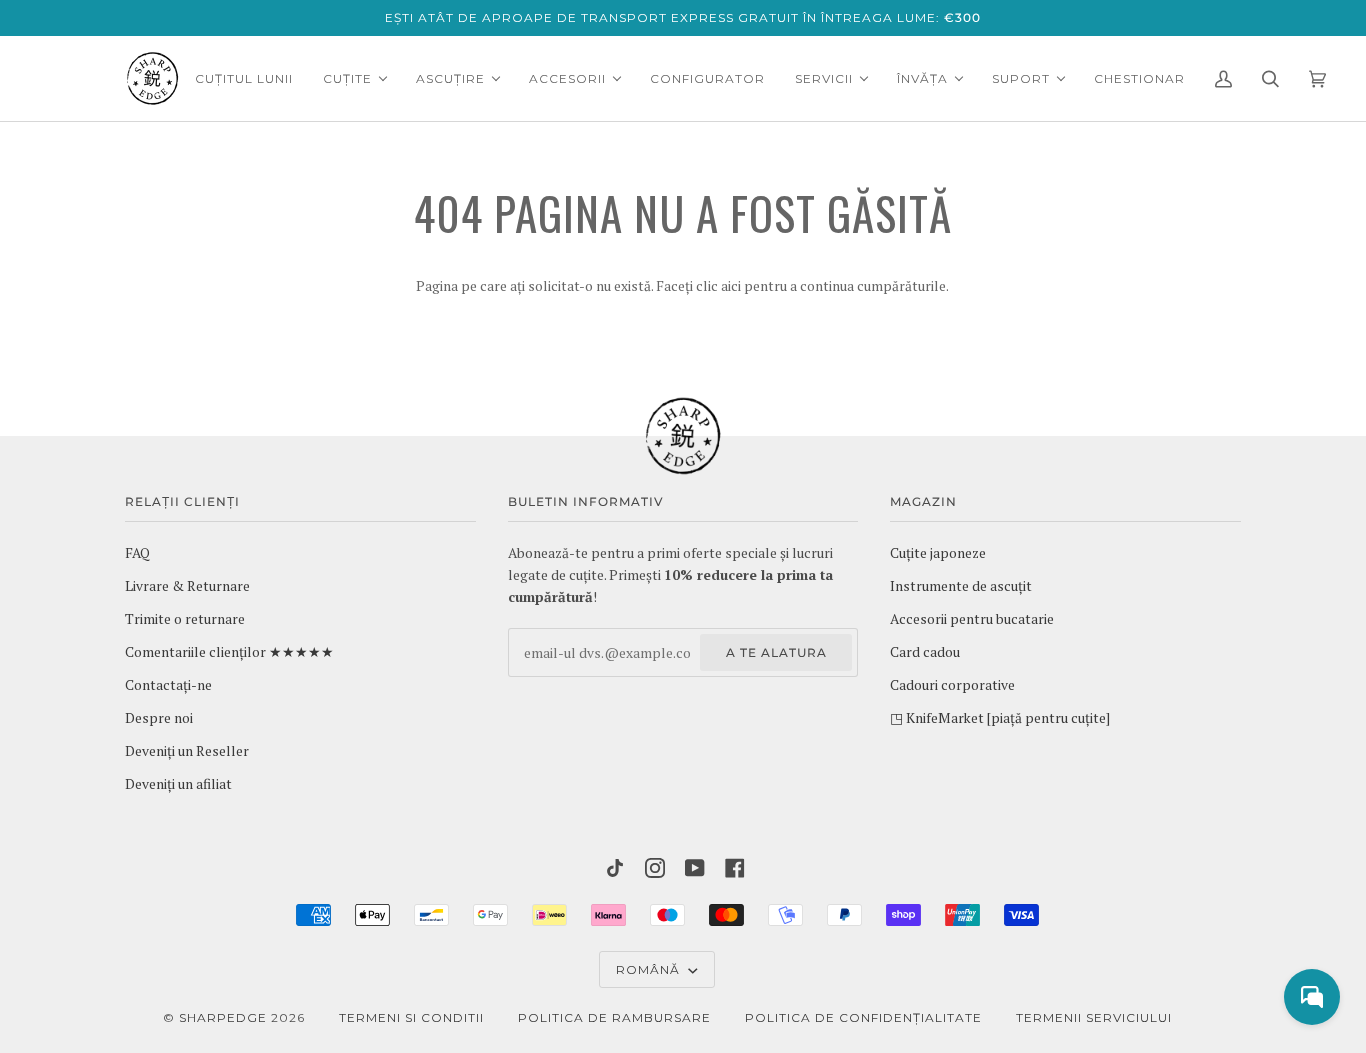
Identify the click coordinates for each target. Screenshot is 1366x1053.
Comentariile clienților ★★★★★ (229, 652)
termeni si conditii (411, 1017)
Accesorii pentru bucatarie (972, 619)
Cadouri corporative (952, 685)
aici (731, 286)
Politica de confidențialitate (863, 1017)
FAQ (137, 553)
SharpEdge (223, 1017)
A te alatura (776, 652)
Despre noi (159, 718)
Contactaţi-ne (168, 685)
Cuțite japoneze (938, 553)
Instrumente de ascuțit (961, 586)
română (650, 969)
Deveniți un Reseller (187, 751)
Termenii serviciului (1094, 1017)
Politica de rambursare (614, 1017)
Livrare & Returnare (187, 586)
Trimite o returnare (185, 619)
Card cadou (925, 652)
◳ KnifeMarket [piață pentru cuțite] (1000, 718)
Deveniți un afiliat (178, 784)
